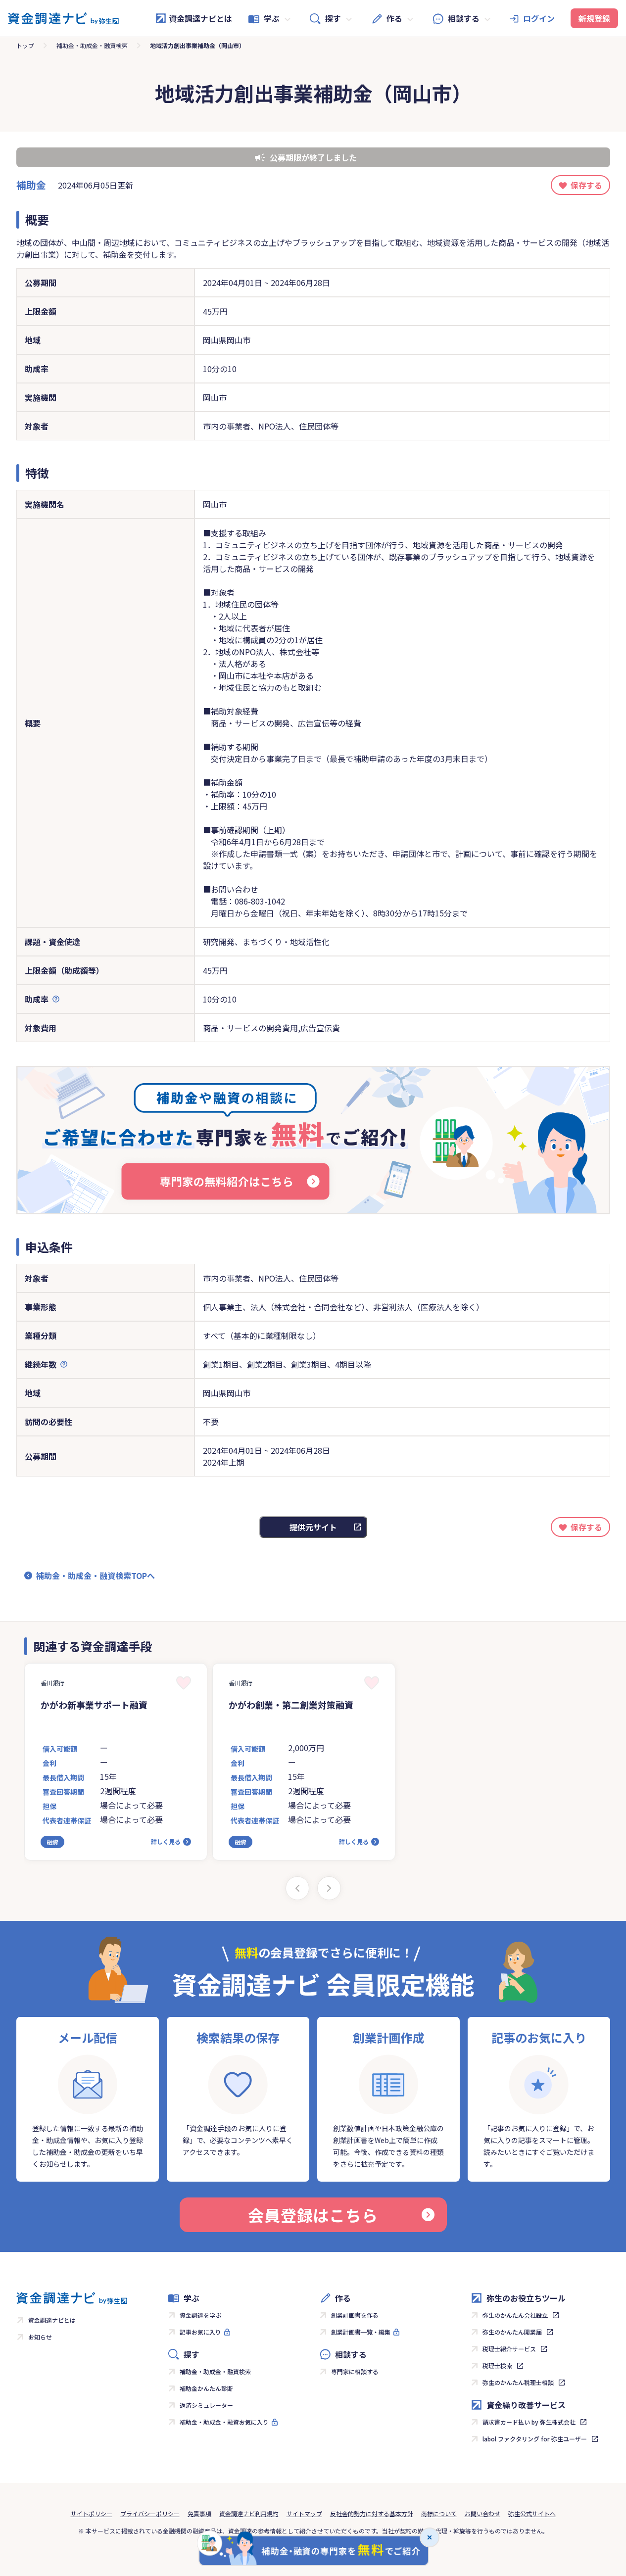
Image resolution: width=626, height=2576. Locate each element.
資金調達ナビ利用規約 (249, 2513)
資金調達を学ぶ (200, 2315)
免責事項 (199, 2513)
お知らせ (40, 2337)
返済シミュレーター (206, 2405)
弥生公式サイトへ (532, 2513)
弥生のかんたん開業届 (512, 2332)
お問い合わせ (482, 2513)
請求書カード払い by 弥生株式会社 (529, 2422)
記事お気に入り (200, 2332)
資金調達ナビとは (200, 18)
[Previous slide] (297, 1888)
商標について (439, 2513)
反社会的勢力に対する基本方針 (372, 2513)
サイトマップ (304, 2513)
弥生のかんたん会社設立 (515, 2315)
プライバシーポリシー (150, 2513)
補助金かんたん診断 (206, 2388)
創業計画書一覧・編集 (361, 2332)
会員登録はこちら (313, 2215)
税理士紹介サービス (509, 2349)
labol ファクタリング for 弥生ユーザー (535, 2439)
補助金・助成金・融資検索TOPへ (96, 1575)
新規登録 (594, 18)
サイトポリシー (92, 2513)
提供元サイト (313, 1527)
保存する (586, 185)
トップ (25, 45)
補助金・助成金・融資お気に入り (224, 2422)
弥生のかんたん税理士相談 (518, 2382)
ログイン (539, 18)
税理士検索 (497, 2365)
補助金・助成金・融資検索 (92, 45)
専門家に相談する (355, 2371)
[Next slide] (329, 1888)
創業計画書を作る (355, 2315)
